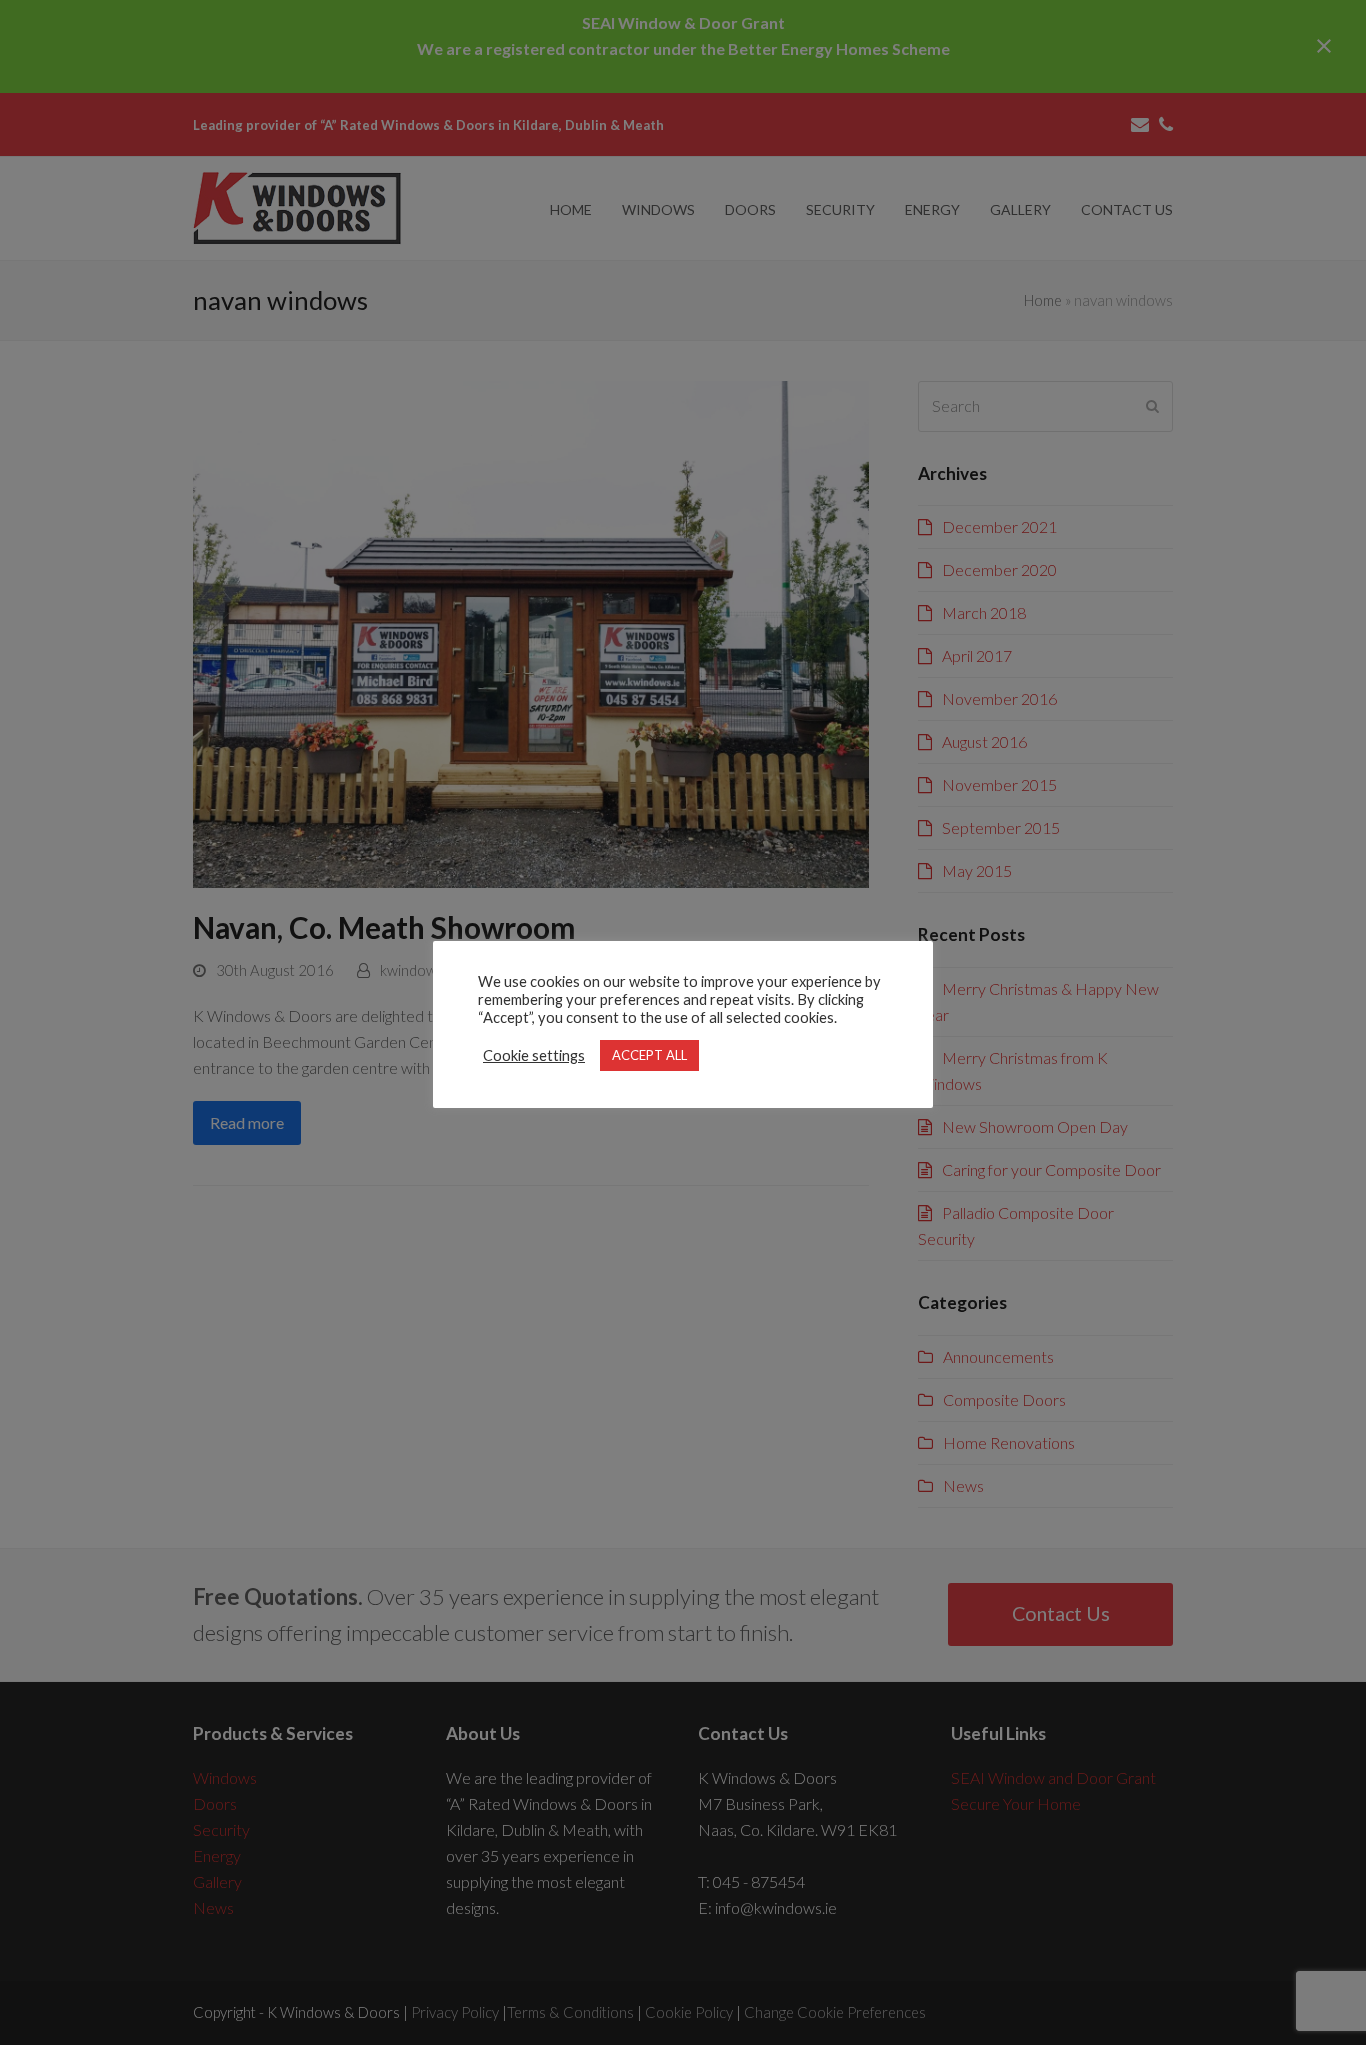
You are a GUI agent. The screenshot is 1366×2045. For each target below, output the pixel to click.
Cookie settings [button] (534, 1055)
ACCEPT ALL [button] (649, 1055)
